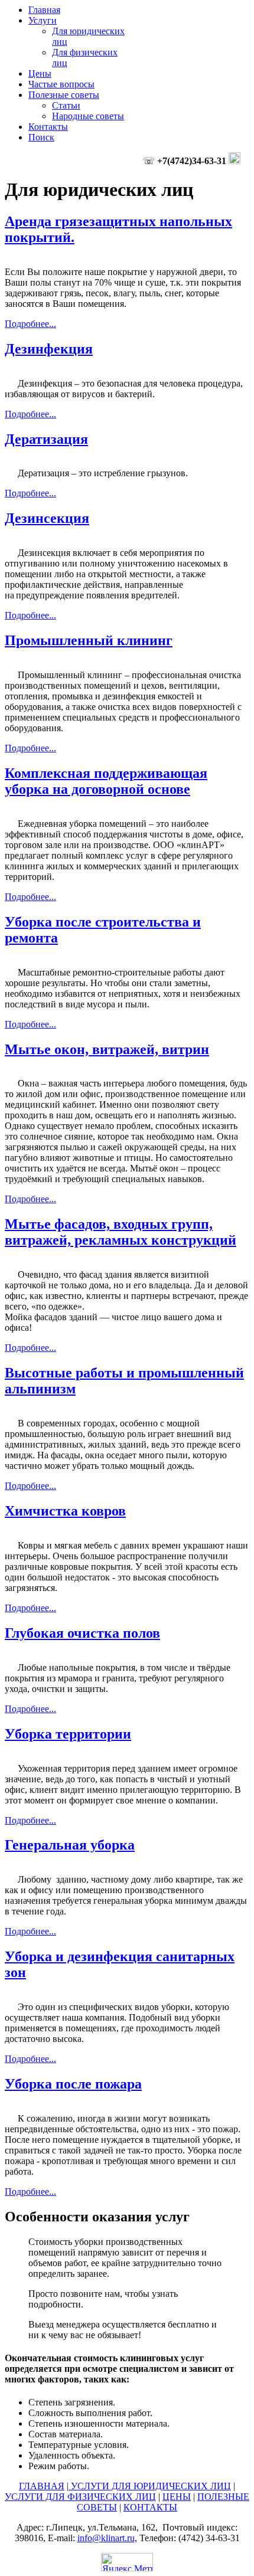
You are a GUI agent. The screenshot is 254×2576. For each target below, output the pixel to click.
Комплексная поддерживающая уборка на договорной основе (106, 781)
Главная (44, 10)
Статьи (66, 105)
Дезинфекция (49, 349)
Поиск (41, 137)
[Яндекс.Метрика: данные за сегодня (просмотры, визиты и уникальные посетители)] (127, 2562)
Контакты (48, 127)
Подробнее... (30, 324)
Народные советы (88, 116)
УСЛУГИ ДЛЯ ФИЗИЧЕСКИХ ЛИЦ (80, 2497)
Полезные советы (64, 95)
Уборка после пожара (73, 2084)
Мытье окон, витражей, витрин (107, 1049)
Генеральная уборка (70, 1845)
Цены (40, 73)
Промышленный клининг (89, 640)
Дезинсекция (47, 518)
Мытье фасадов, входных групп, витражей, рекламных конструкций (121, 1232)
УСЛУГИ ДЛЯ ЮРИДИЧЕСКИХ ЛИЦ (150, 2486)
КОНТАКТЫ (150, 2507)
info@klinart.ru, (107, 2538)
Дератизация (46, 439)
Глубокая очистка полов (82, 1633)
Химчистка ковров (65, 1511)
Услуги (43, 20)
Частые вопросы (61, 84)
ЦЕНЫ (177, 2497)
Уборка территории (68, 1734)
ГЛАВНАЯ (42, 2486)
